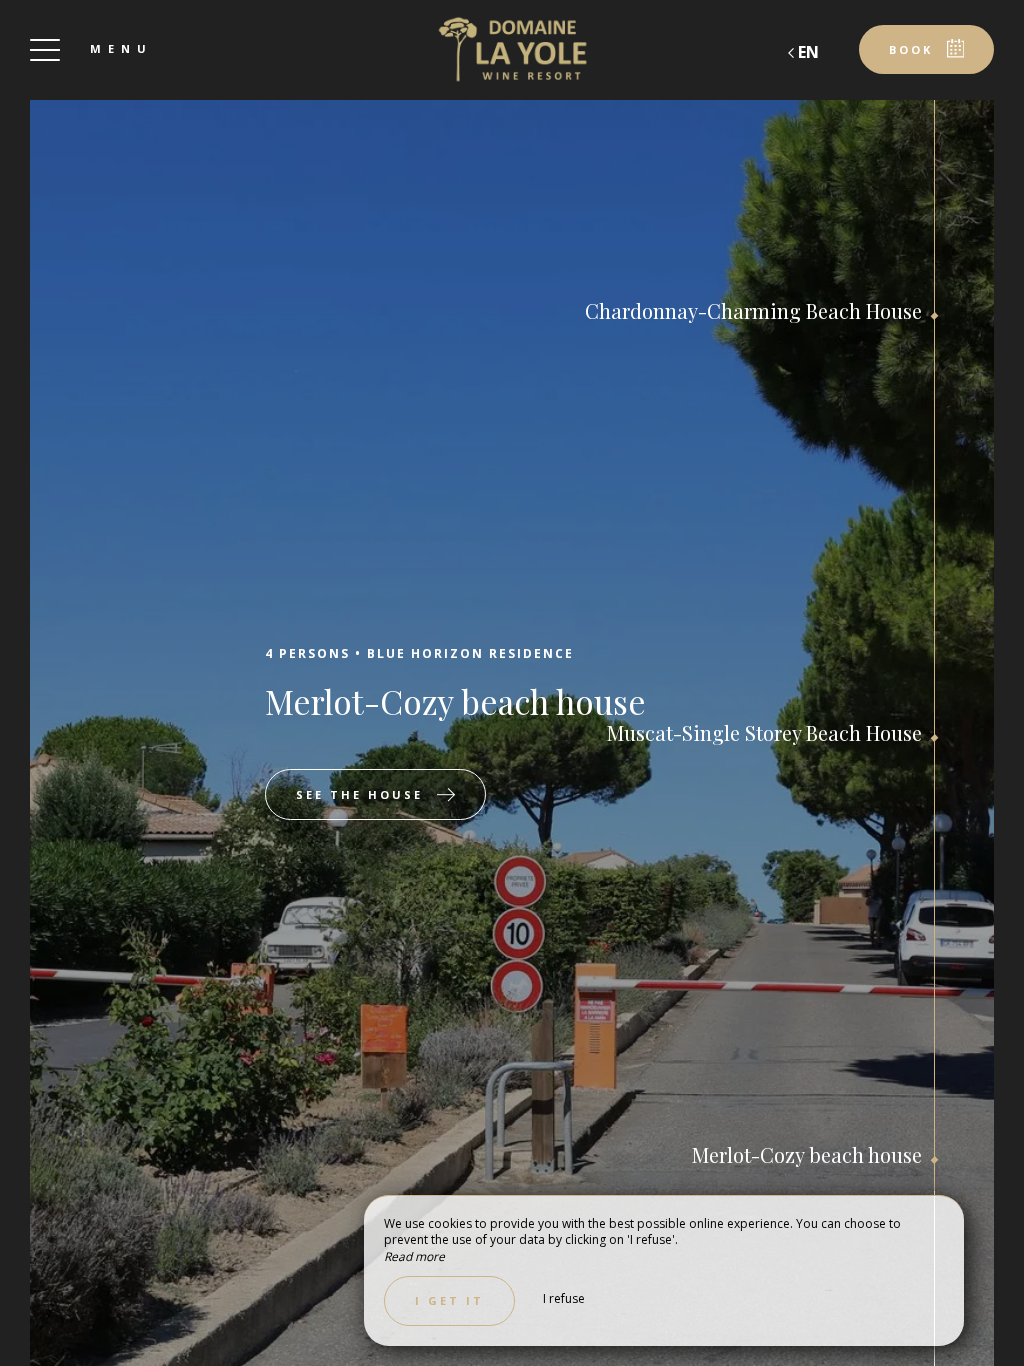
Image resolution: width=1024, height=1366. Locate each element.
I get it (449, 1300)
